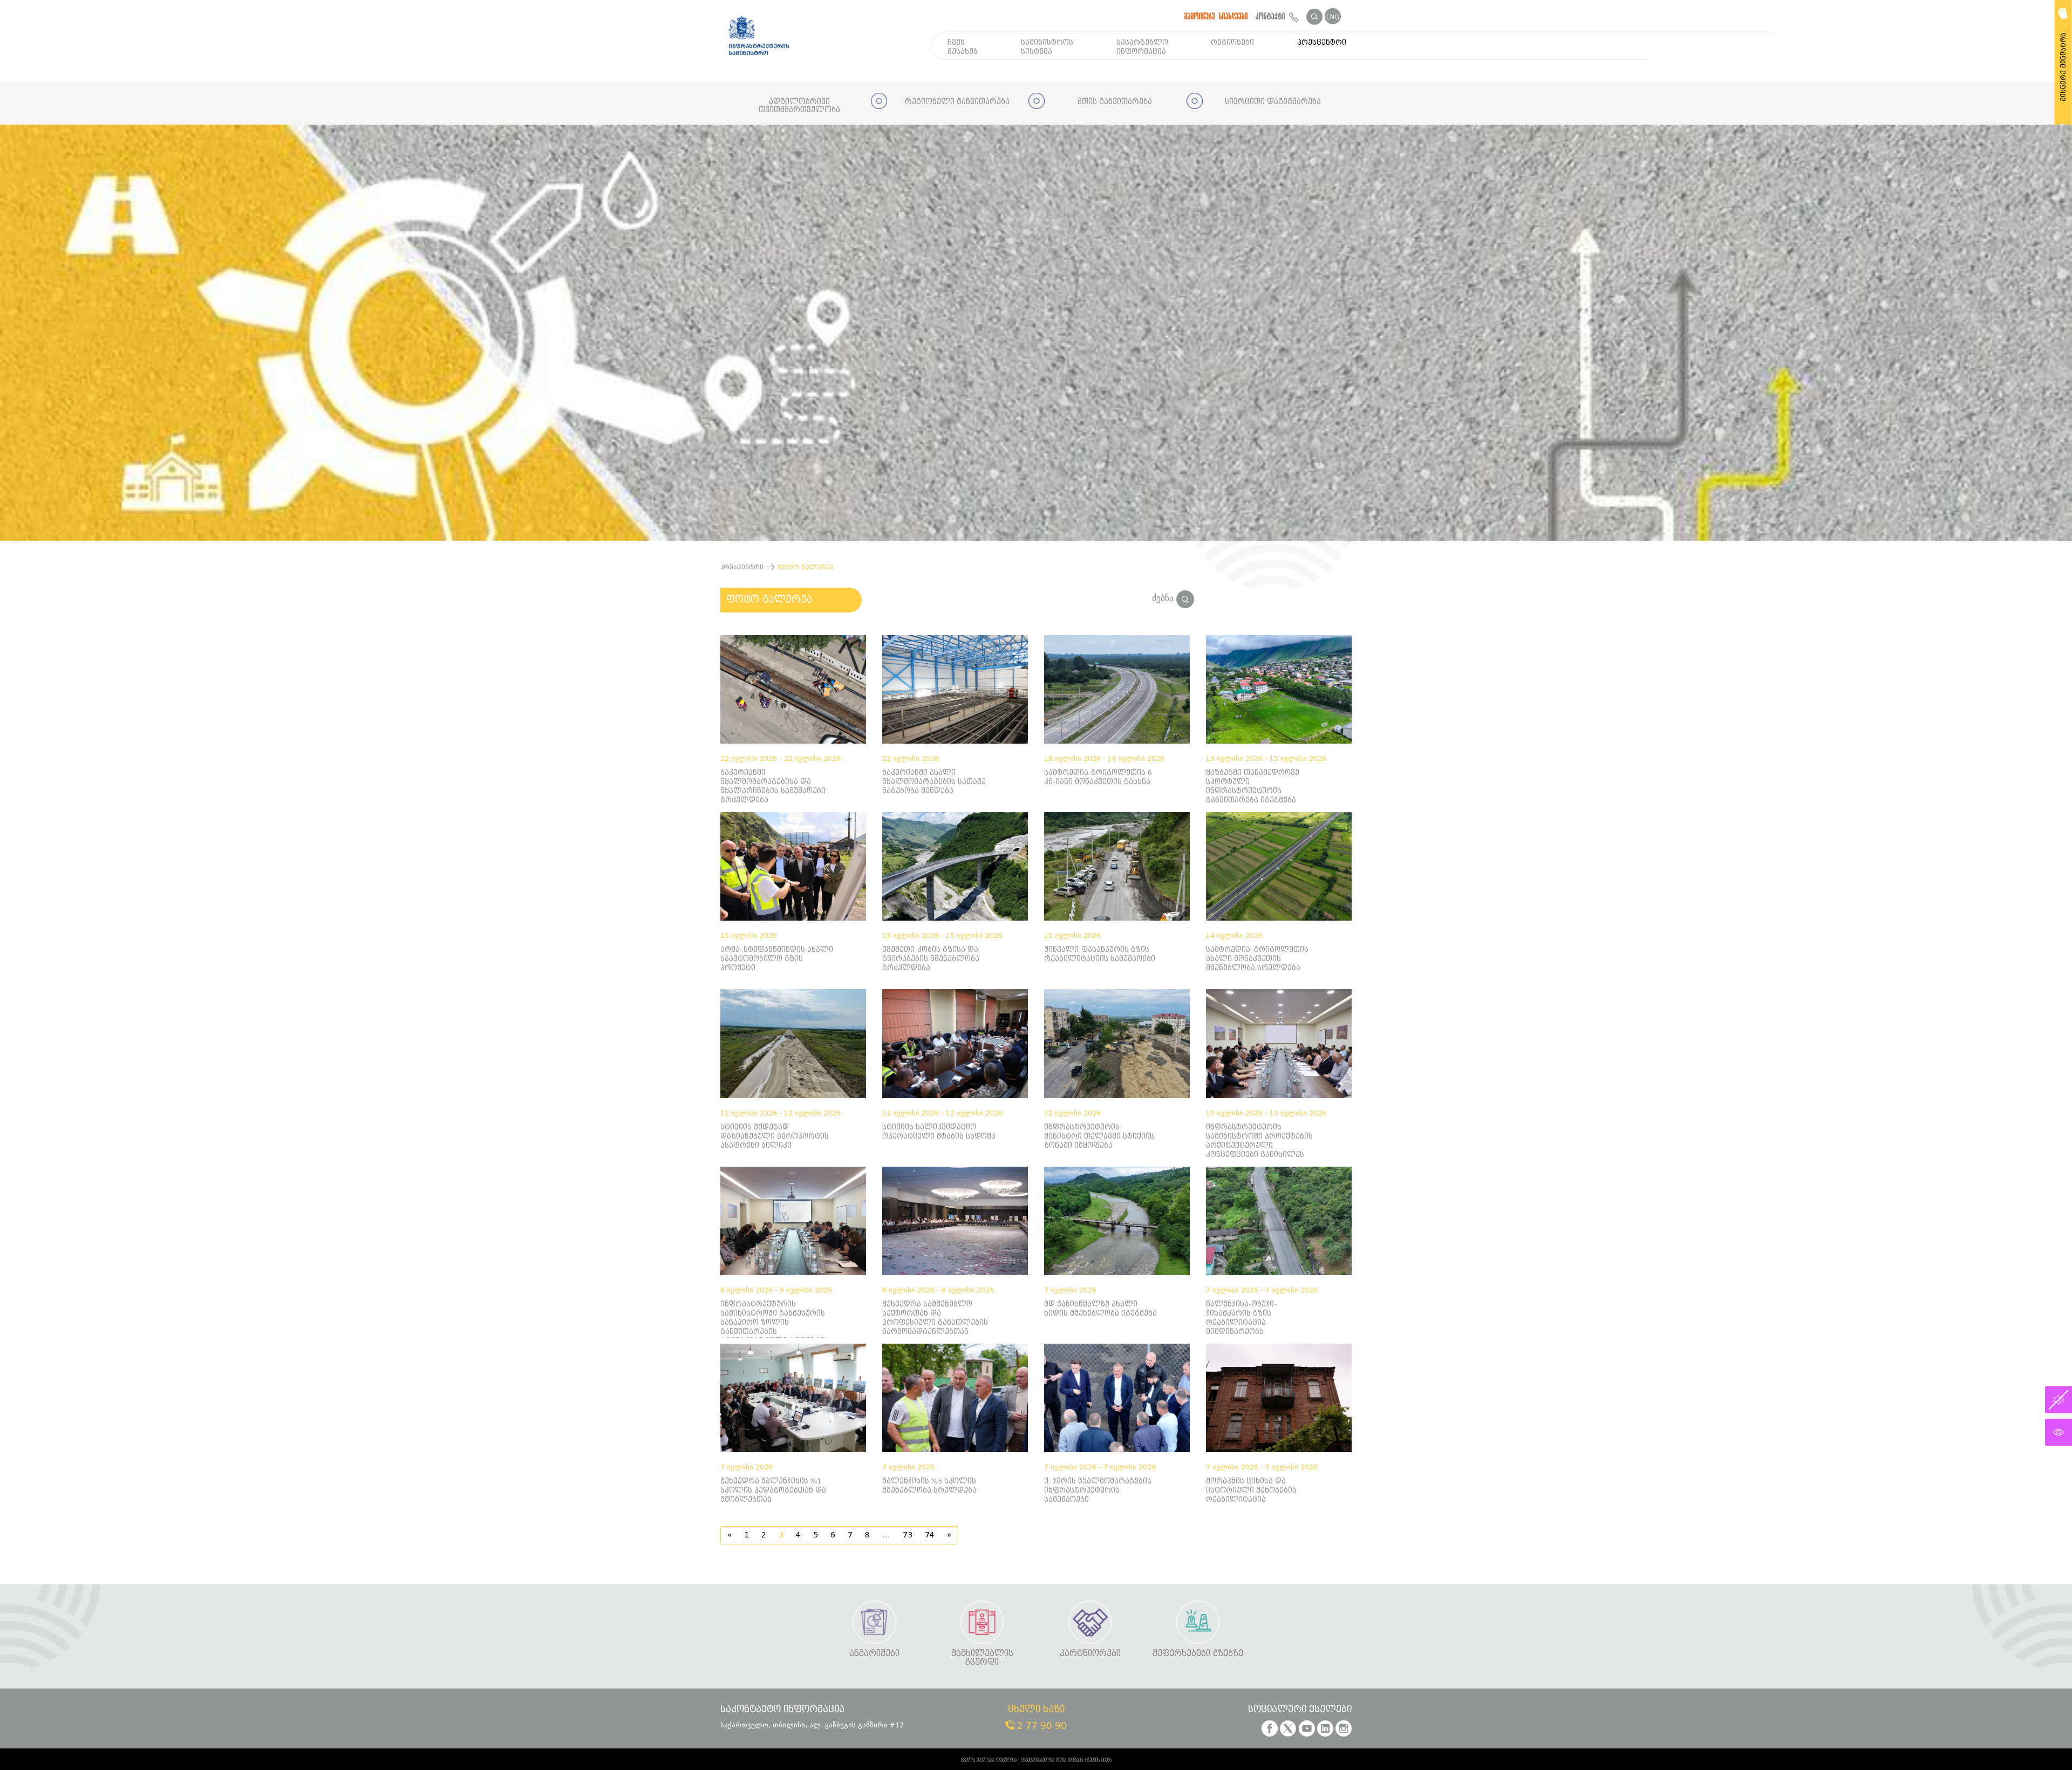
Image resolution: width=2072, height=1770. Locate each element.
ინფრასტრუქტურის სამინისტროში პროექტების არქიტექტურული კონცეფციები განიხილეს (1259, 1141)
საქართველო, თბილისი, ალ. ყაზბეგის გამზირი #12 (812, 1725)
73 (908, 1535)
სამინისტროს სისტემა (1047, 47)
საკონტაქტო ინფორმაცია (782, 1710)
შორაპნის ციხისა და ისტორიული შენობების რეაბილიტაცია (1251, 1490)
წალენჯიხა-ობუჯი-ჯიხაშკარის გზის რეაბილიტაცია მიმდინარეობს (1241, 1318)
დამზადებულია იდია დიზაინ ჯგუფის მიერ (1066, 1760)
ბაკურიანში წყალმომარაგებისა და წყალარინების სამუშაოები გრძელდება (773, 786)
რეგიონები (1232, 42)
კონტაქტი (1272, 16)
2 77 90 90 (1041, 1726)
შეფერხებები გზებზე (1198, 1654)
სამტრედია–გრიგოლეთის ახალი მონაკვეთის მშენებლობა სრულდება (1257, 959)
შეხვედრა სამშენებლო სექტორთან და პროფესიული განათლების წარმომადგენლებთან (935, 1318)
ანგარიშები (874, 1654)
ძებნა (1164, 598)
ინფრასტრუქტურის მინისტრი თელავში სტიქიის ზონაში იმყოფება (1099, 1136)
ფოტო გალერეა (769, 600)
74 (930, 1535)
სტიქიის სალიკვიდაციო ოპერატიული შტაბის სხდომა (939, 1132)
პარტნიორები (1090, 1654)
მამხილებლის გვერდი (982, 1658)
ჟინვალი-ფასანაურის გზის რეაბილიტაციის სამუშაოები (1100, 954)
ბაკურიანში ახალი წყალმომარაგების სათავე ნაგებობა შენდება (934, 782)
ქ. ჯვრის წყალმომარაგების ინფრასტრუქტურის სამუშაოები (1098, 1490)
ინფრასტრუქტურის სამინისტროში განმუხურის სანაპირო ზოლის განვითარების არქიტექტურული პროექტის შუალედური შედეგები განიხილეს (775, 1319)
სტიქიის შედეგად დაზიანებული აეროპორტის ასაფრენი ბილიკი (775, 1136)
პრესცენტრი (1322, 42)
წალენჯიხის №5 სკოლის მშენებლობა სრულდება (929, 1486)
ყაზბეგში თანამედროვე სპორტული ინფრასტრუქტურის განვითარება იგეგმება (1253, 786)
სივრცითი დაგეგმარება (1273, 102)
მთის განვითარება (1115, 102)
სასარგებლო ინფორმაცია (1142, 47)
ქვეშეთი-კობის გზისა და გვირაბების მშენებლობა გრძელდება (931, 959)
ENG (1333, 17)
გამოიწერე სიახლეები (1216, 16)
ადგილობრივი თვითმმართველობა (799, 106)
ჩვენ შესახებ (963, 47)
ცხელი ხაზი (1036, 1710)
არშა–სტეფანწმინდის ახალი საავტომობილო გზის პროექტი (777, 959)
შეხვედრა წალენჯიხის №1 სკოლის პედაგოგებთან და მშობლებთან (773, 1490)
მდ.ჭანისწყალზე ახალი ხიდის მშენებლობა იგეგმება (1100, 1309)
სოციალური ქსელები (1300, 1710)
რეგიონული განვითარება (957, 102)
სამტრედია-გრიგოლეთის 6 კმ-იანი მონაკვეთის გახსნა (1098, 777)
